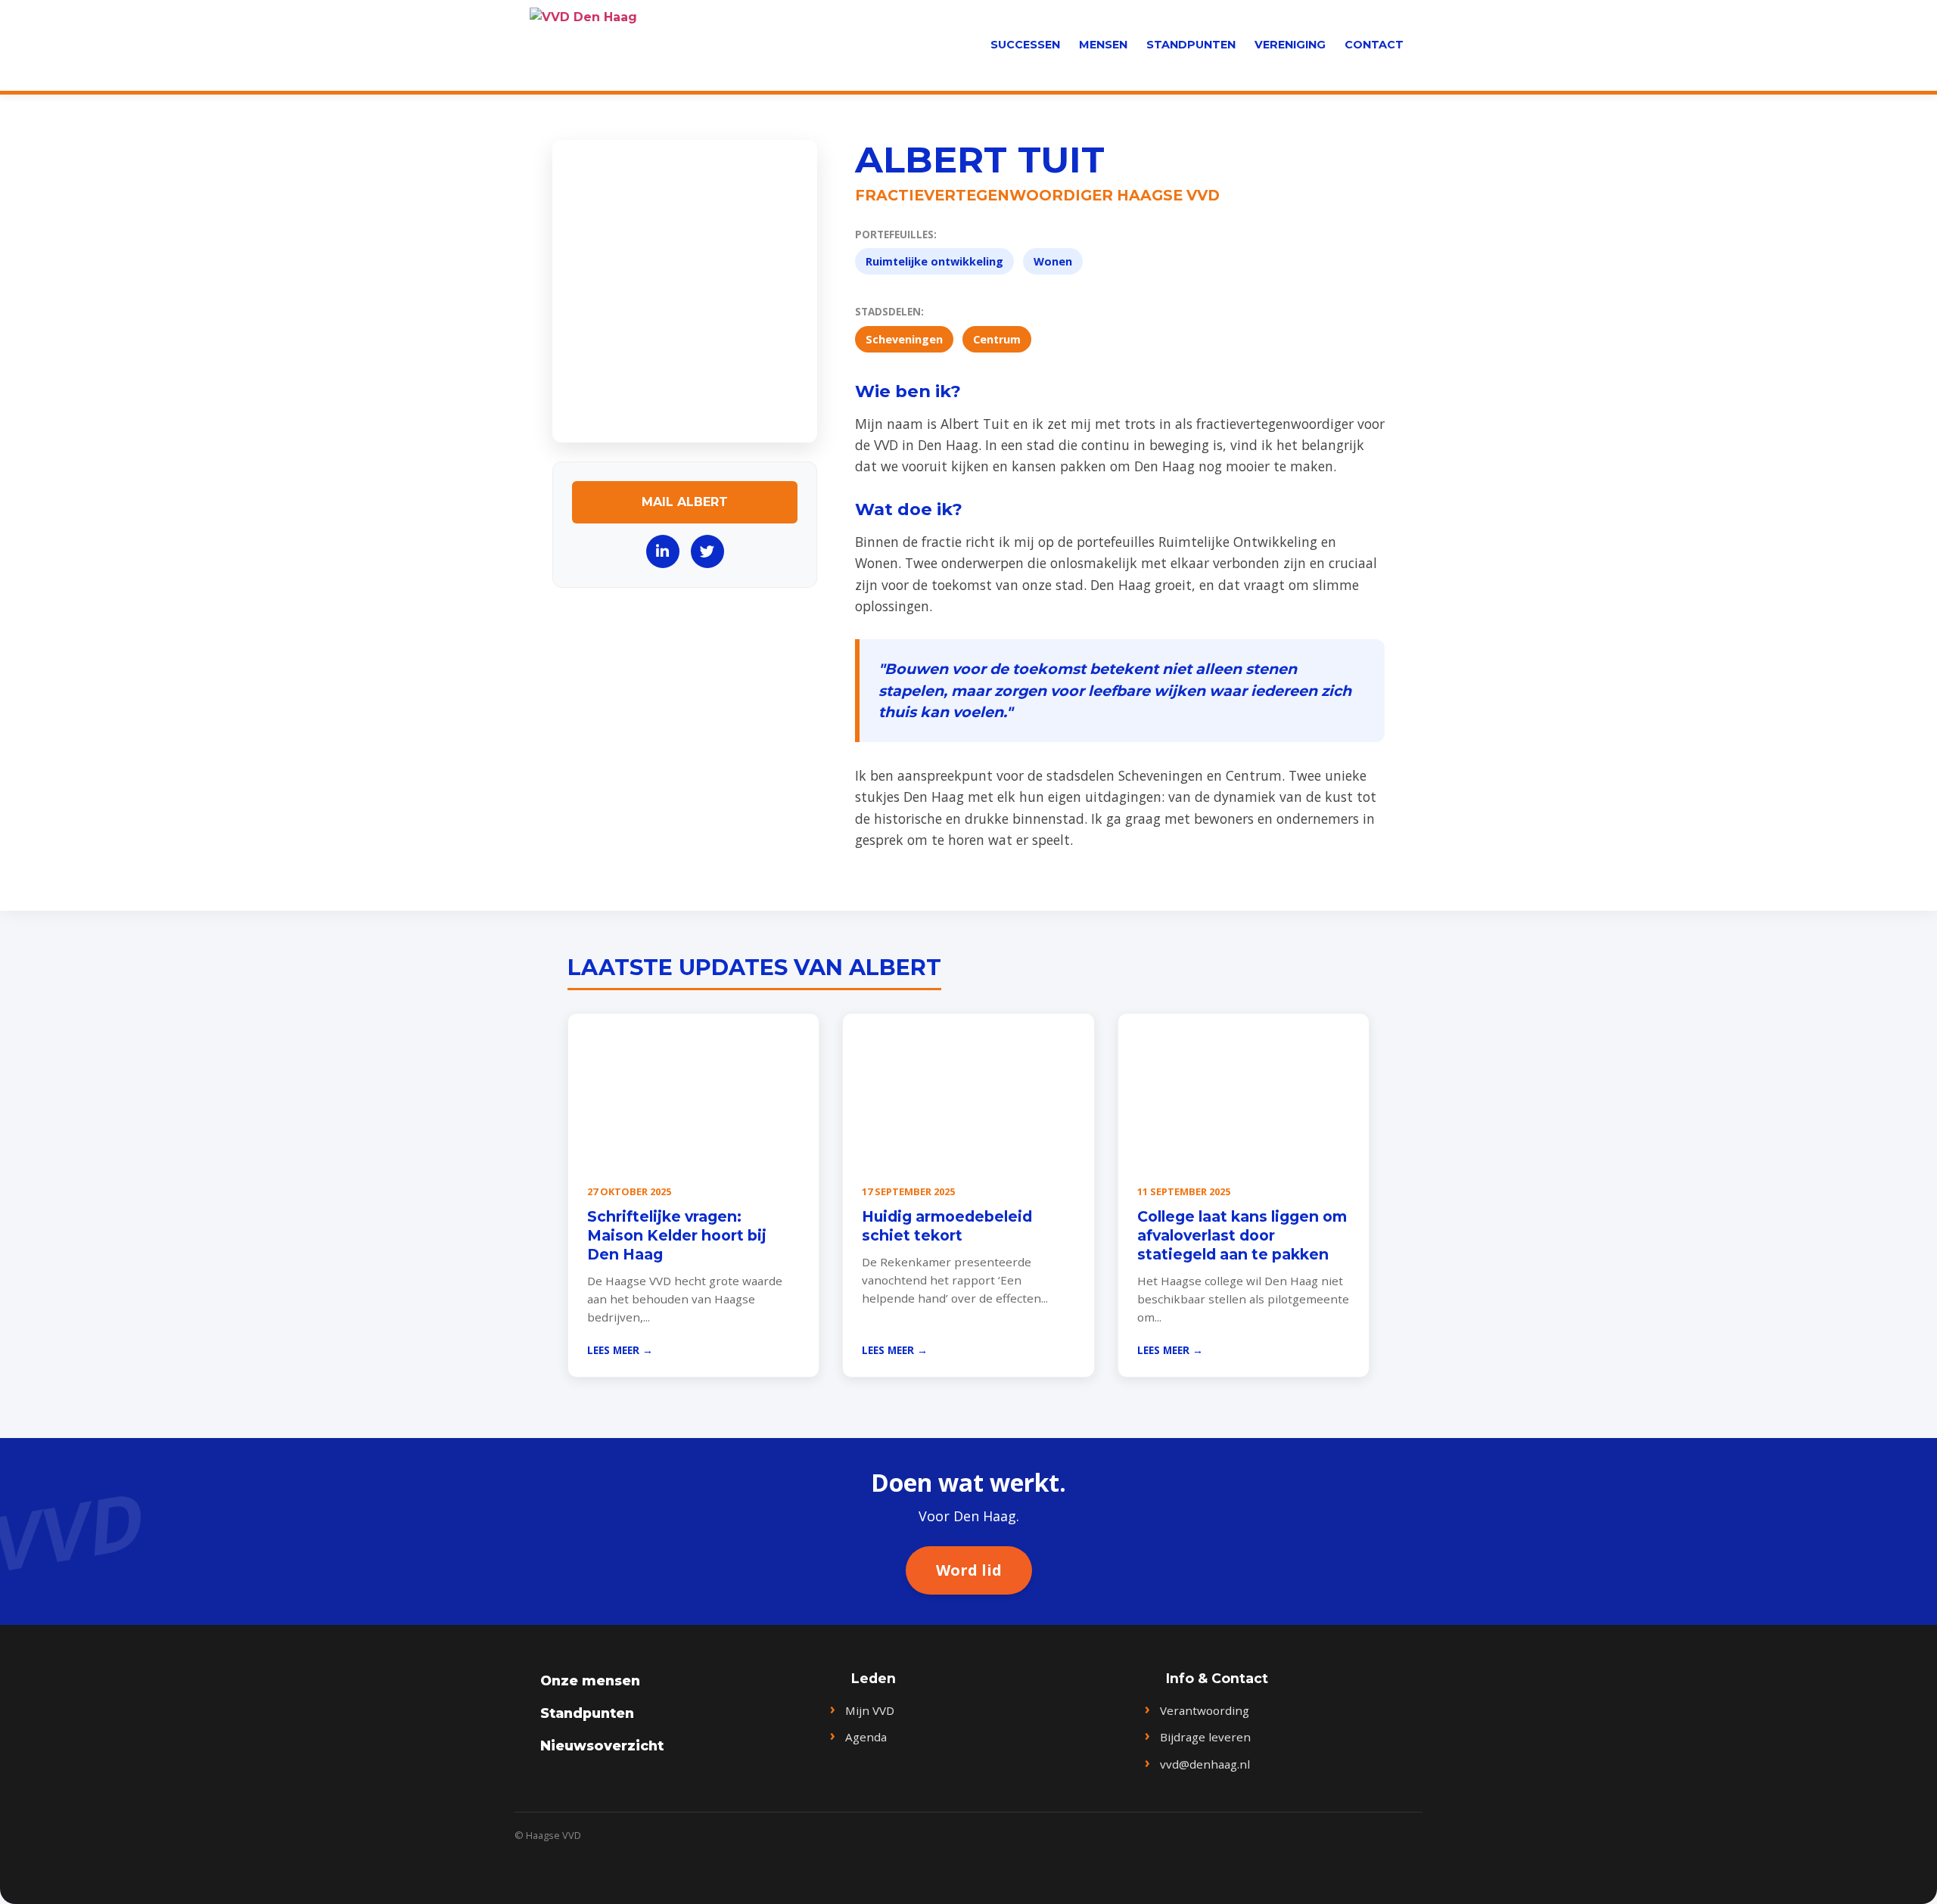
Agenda (866, 1737)
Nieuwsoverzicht (602, 1746)
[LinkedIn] (663, 551)
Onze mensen (590, 1680)
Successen (1025, 45)
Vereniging (1290, 45)
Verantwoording (1205, 1710)
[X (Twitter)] (707, 551)
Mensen (1103, 45)
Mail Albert (685, 502)
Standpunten (1191, 45)
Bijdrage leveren (1205, 1737)
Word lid (969, 1570)
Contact (1374, 45)
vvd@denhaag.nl (1205, 1764)
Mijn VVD (870, 1710)
